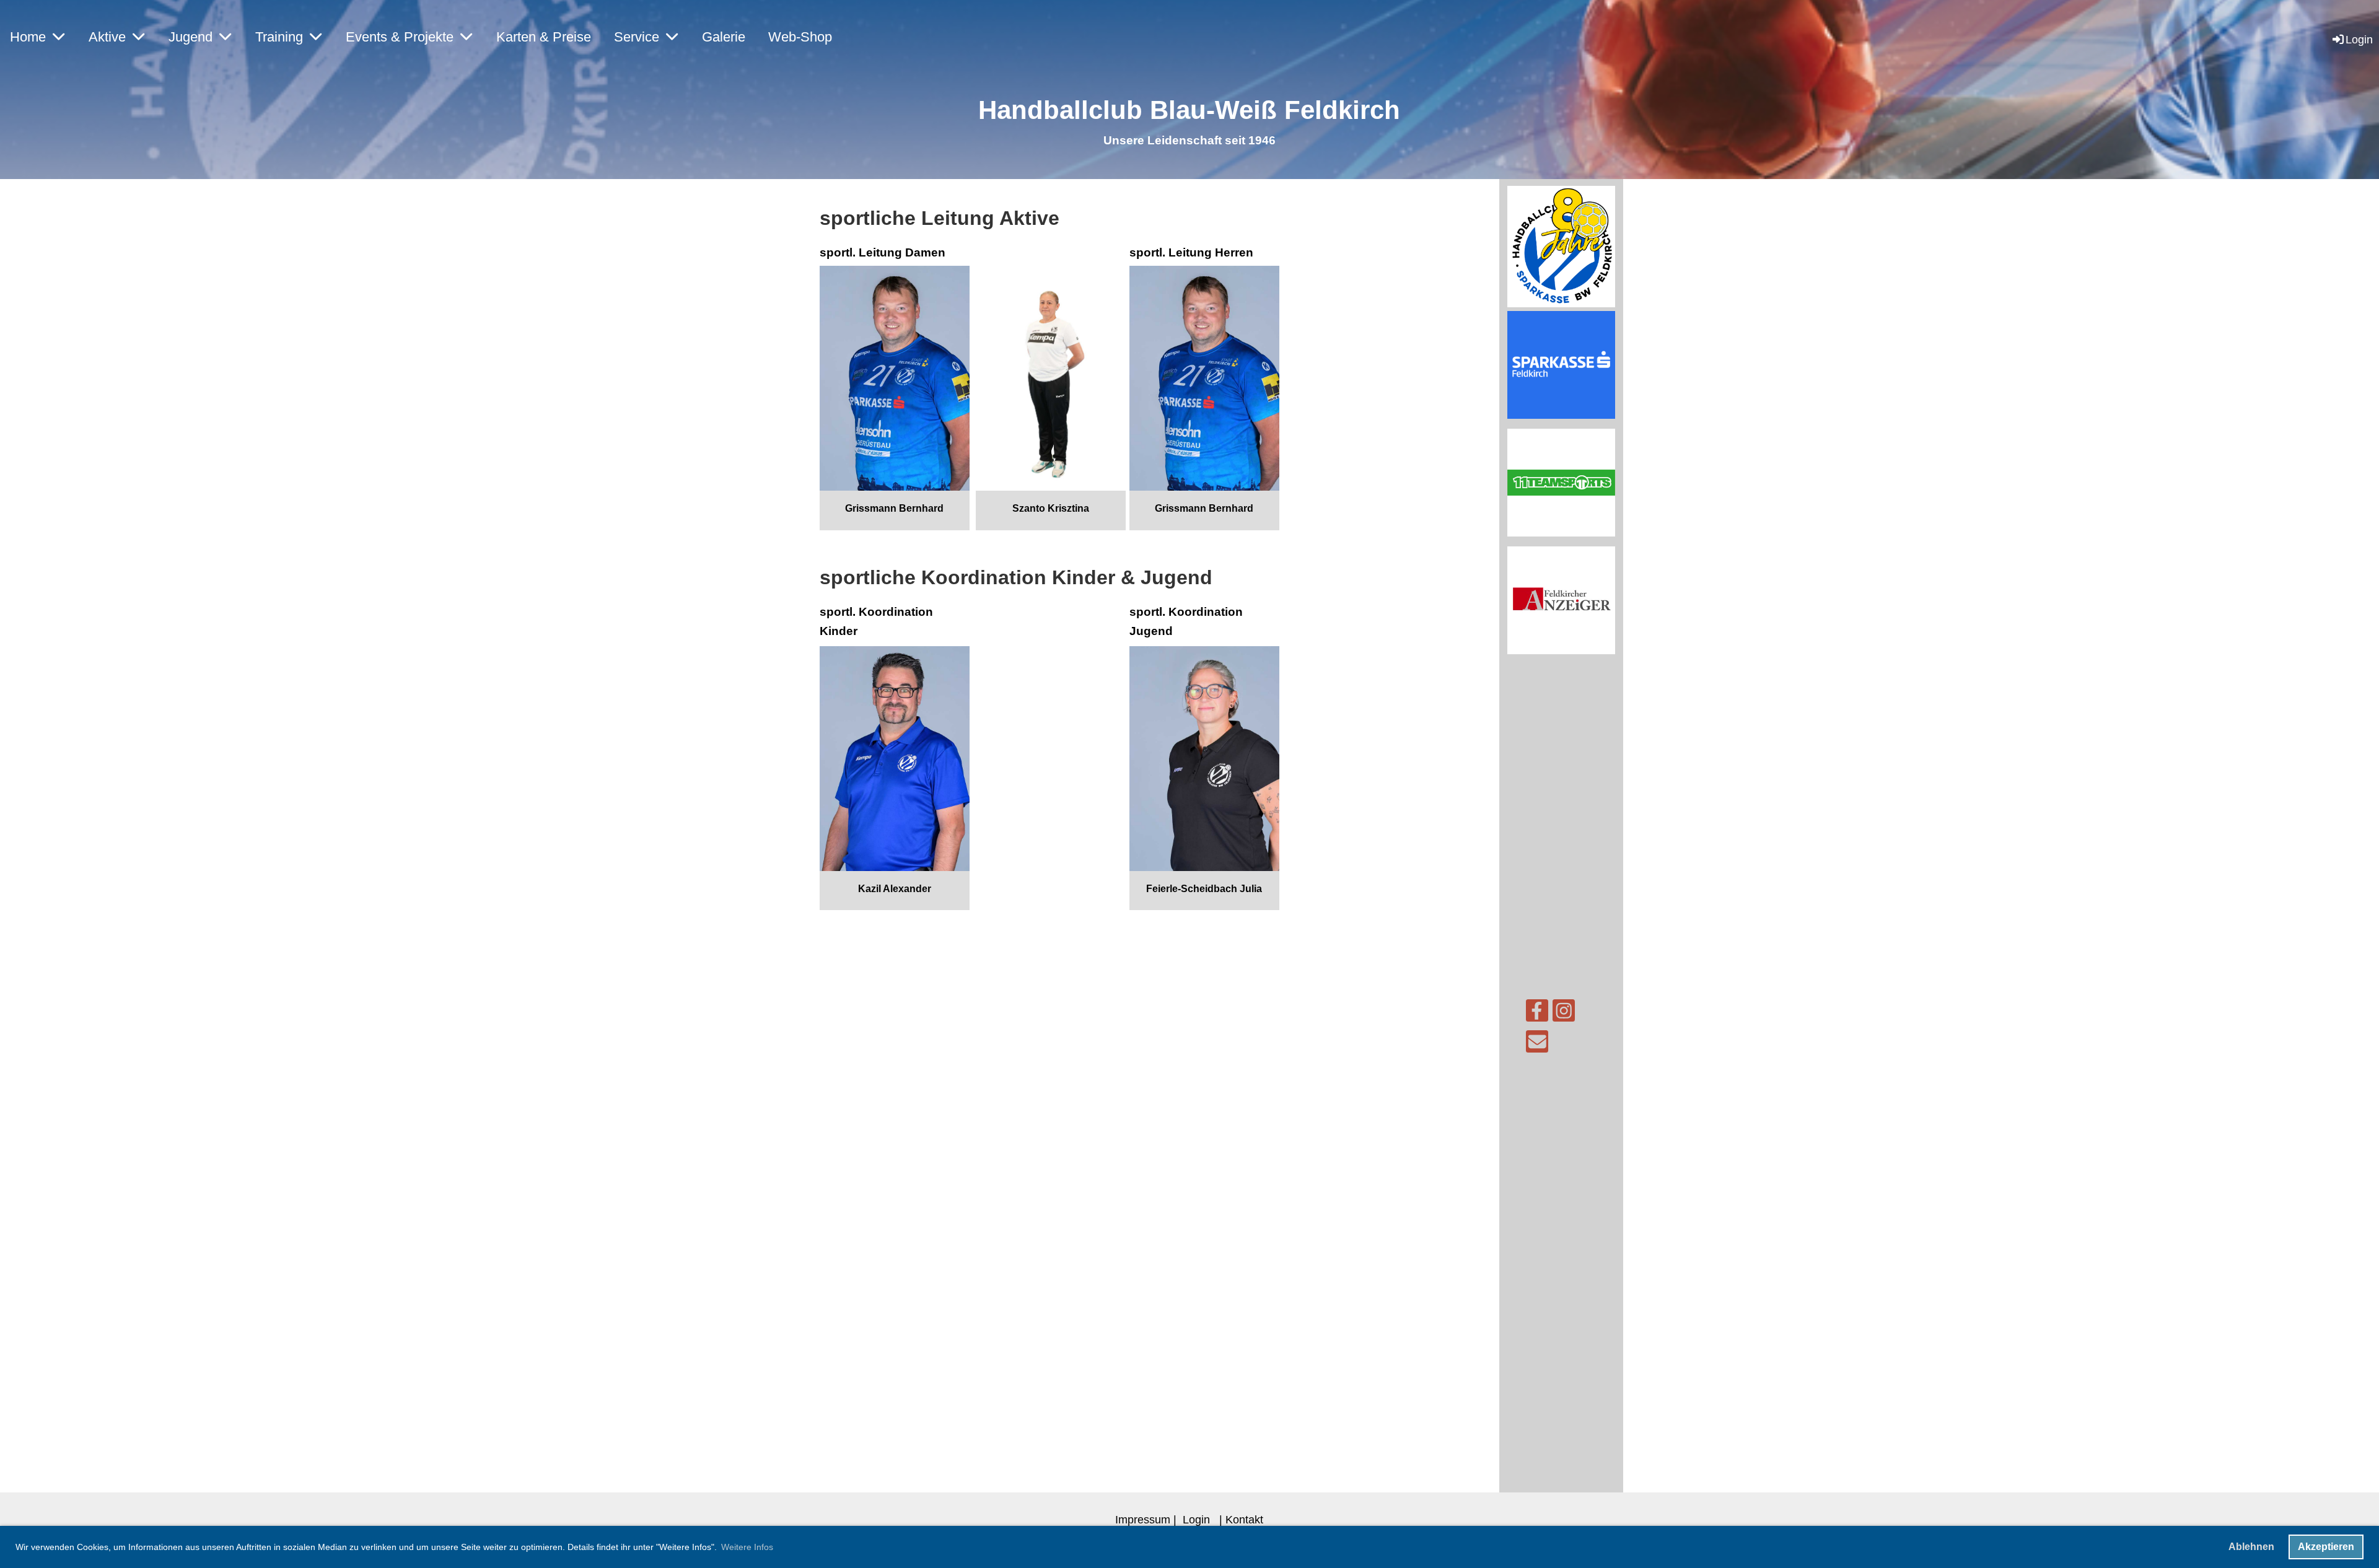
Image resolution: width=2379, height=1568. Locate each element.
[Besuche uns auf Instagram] (1564, 1014)
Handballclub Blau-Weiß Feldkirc (1181, 110)
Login (2359, 39)
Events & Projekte (400, 37)
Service (637, 37)
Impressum (1143, 1519)
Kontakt (1244, 1519)
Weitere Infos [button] (747, 1547)
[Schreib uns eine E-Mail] (1537, 1045)
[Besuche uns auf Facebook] (1537, 1014)
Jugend (191, 37)
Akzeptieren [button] (2326, 1547)
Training (279, 37)
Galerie (724, 37)
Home (28, 37)
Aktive (107, 37)
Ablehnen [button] (2251, 1547)
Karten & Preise (544, 37)
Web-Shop (800, 37)
